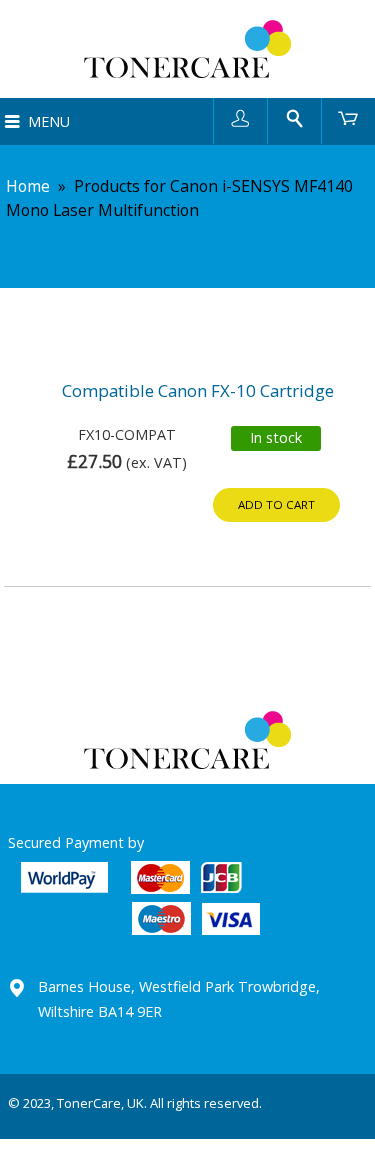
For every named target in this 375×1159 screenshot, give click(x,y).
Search (294, 117)
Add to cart (276, 504)
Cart (348, 117)
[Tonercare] (187, 49)
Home (28, 186)
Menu (49, 121)
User (240, 117)
